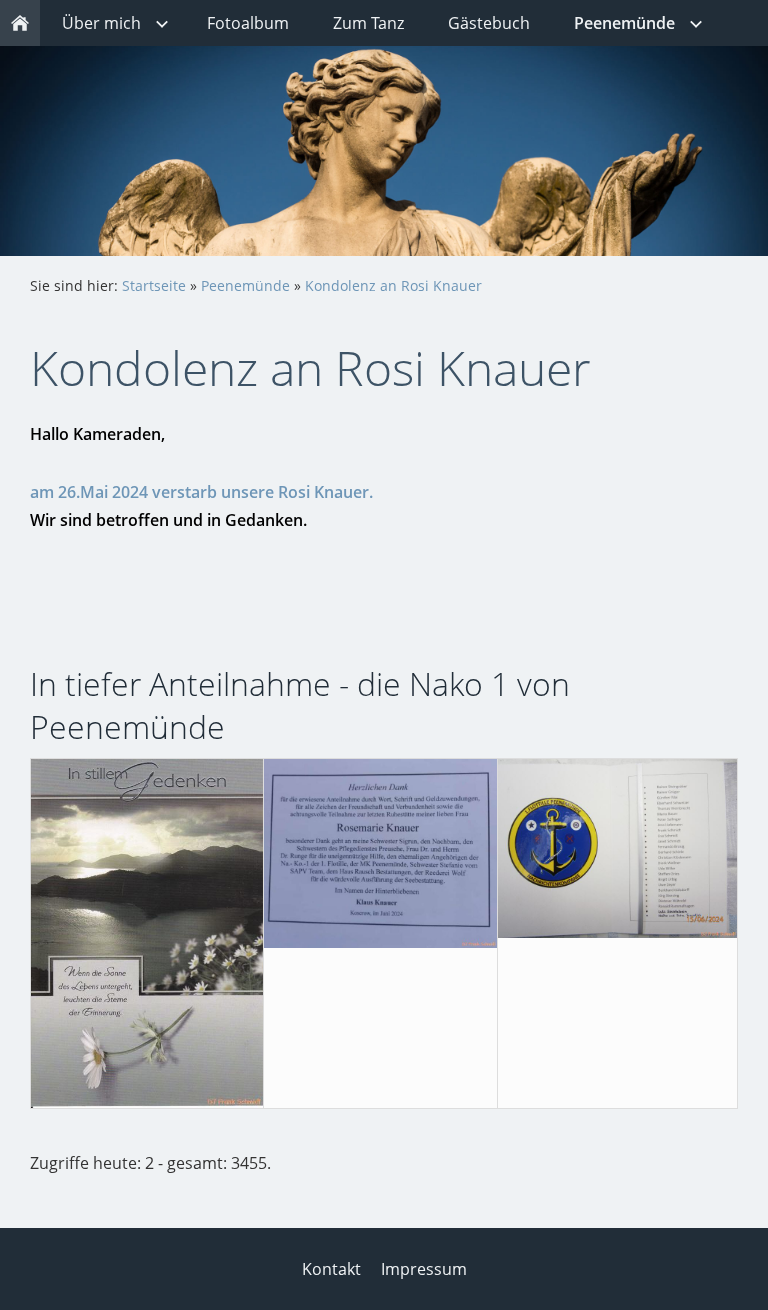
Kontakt (331, 1269)
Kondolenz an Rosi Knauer (393, 285)
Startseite (154, 285)
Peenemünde (245, 285)
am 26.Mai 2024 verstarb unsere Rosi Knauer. (201, 492)
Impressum (424, 1269)
